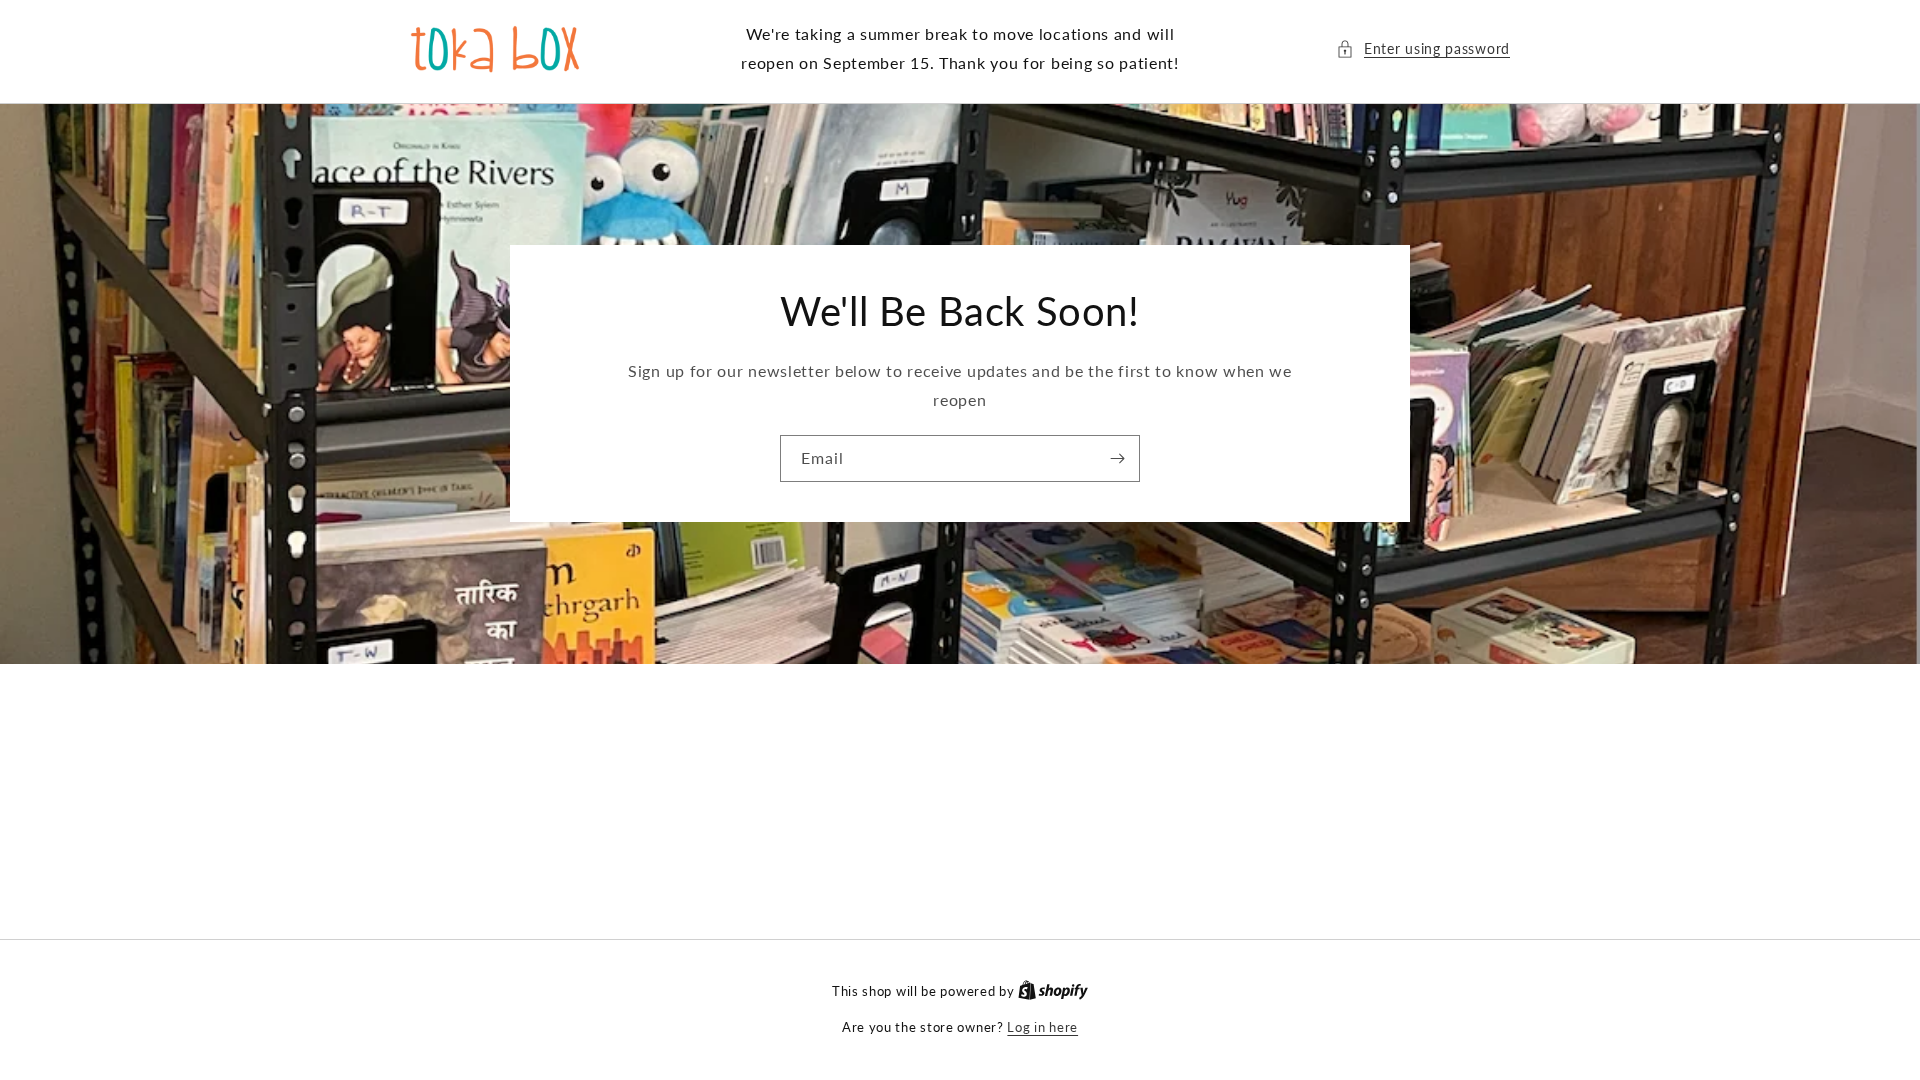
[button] (1423, 48)
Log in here (1042, 1027)
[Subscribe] (1117, 458)
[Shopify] (1053, 991)
